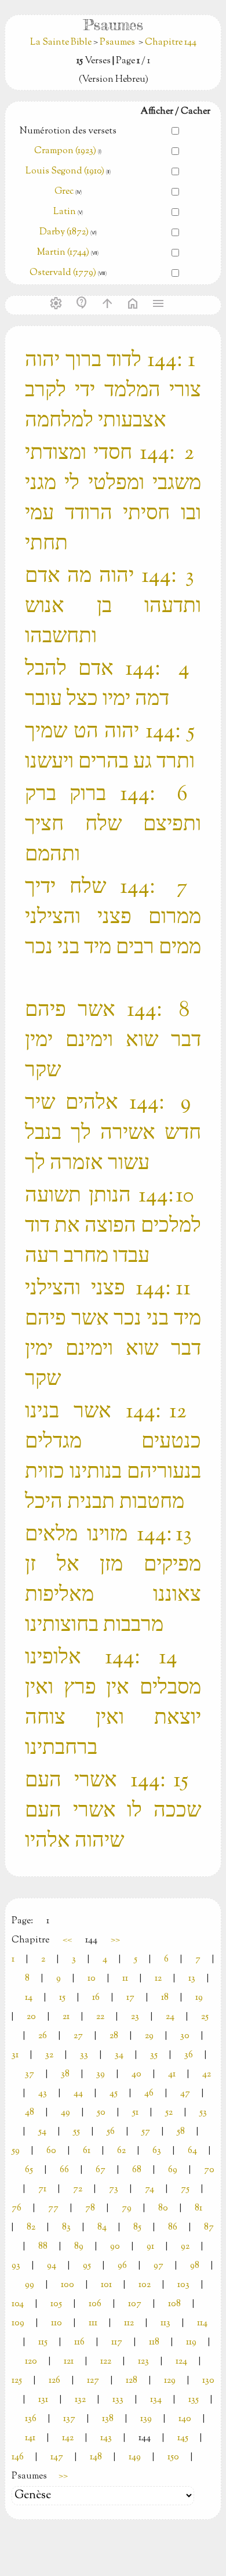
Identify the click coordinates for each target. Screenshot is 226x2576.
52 (169, 2113)
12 (158, 1979)
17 (130, 1998)
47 (185, 2094)
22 (100, 2017)
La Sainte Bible (62, 43)
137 (69, 2419)
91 (150, 2247)
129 (170, 2381)
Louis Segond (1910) (66, 171)
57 (146, 2132)
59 (16, 2151)
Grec (64, 192)
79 (127, 2208)
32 (49, 2055)
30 (185, 2036)
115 (43, 2342)
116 (79, 2342)
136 (31, 2419)
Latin (65, 212)
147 (57, 2457)
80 (163, 2208)
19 (199, 1998)
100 (68, 2285)
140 (185, 2419)
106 (95, 2304)
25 (205, 2017)
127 (93, 2381)
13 (192, 1979)
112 (129, 2323)
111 (93, 2323)
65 (29, 2170)
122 (106, 2362)
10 (92, 1979)
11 (125, 1979)
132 (80, 2400)
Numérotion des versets (68, 131)
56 (111, 2132)
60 (51, 2151)
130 (208, 2381)
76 (17, 2208)
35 (154, 2055)
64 (192, 2151)
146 (18, 2457)
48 (30, 2113)
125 (17, 2381)
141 (30, 2438)
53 (203, 2113)
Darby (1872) (64, 232)
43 (43, 2094)
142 (68, 2438)
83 (66, 2228)
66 (64, 2170)
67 (101, 2170)
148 (96, 2457)
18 (165, 1998)
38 (65, 2074)
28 (114, 2036)
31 (15, 2055)
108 (174, 2304)
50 (101, 2113)
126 (54, 2381)
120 (31, 2362)
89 (79, 2247)
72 (78, 2189)
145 (183, 2438)
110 (57, 2323)
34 (119, 2055)
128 (132, 2381)
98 (195, 2266)
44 (78, 2094)
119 (191, 2342)
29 (149, 2036)
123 (143, 2362)
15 (62, 1998)
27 (78, 2036)
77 (53, 2208)
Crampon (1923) (65, 151)
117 (117, 2342)
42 (207, 2074)
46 (149, 2094)
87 (209, 2228)
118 (154, 2342)
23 (135, 2017)
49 (65, 2113)
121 (69, 2362)
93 (16, 2266)
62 (121, 2151)
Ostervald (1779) (63, 273)
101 (106, 2285)
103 (183, 2285)
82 (31, 2228)
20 (31, 2017)
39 (101, 2074)
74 (150, 2189)
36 (189, 2055)
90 (115, 2247)
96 (122, 2266)
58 (181, 2132)
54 (42, 2132)
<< (67, 1940)
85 (137, 2228)
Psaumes (117, 43)
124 (181, 2362)
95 (87, 2266)
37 (30, 2074)
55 (76, 2132)
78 (90, 2208)
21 (66, 2017)
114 (202, 2323)
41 (172, 2074)
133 (118, 2400)
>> (115, 1940)
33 (84, 2055)
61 (87, 2151)
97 (158, 2266)
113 (165, 2323)
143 (106, 2438)
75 (185, 2189)
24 (170, 2017)
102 (145, 2285)
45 (114, 2094)
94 (52, 2266)
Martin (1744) (63, 253)
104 (18, 2304)
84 (102, 2228)
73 (114, 2189)
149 (135, 2457)
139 (146, 2419)
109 (18, 2323)
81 (198, 2208)
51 (135, 2113)
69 (173, 2170)
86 (173, 2228)
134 (156, 2400)
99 (30, 2285)
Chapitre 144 (171, 43)
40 (136, 2074)
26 (43, 2036)
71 (42, 2189)
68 (137, 2170)
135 (194, 2400)
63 (157, 2151)
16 (96, 1998)
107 (135, 2304)
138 (108, 2419)
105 (56, 2304)
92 (185, 2247)
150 (173, 2457)
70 (209, 2170)
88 (43, 2247)
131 (43, 2400)
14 (29, 1998)
